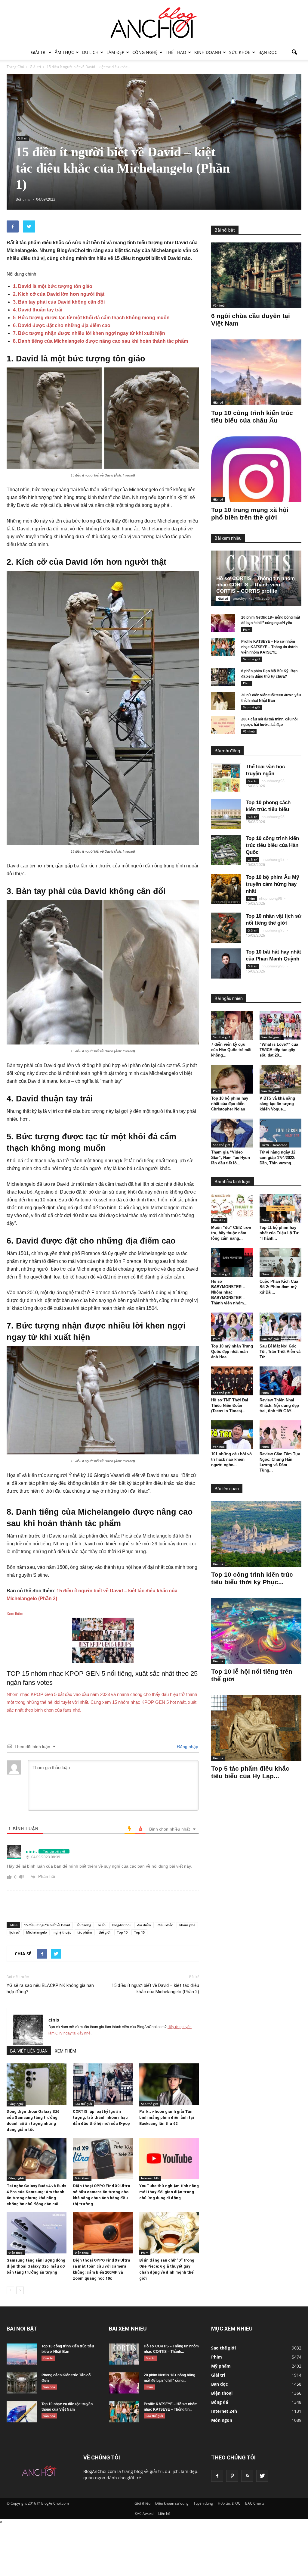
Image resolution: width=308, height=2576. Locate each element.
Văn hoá (219, 305)
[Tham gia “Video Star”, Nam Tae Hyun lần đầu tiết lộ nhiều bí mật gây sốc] (232, 1133)
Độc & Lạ (219, 1220)
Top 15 (139, 1932)
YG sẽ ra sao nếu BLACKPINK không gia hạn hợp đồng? (50, 1989)
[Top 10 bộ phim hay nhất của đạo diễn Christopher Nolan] (232, 1079)
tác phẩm (85, 1932)
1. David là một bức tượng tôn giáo (53, 286)
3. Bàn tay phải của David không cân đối (59, 302)
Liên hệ (164, 2514)
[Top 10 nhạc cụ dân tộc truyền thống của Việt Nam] (22, 2412)
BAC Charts (255, 2503)
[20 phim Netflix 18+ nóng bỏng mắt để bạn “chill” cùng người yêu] (223, 623)
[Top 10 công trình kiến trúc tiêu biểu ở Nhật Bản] (22, 2354)
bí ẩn (102, 1925)
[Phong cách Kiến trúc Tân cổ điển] (22, 2383)
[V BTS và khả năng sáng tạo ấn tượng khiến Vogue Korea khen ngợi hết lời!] (281, 1079)
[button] (294, 52)
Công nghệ (145, 52)
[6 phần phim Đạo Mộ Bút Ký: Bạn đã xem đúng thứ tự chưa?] (223, 677)
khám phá (187, 1925)
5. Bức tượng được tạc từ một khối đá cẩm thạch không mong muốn (91, 318)
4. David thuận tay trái (38, 310)
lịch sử (14, 1932)
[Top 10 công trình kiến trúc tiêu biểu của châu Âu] (256, 372)
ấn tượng (84, 1925)
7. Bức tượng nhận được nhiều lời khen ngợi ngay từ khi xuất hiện (89, 333)
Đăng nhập (187, 1747)
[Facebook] (217, 2476)
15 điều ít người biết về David (47, 1925)
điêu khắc (165, 1925)
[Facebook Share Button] (13, 226)
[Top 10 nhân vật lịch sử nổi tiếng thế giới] (226, 928)
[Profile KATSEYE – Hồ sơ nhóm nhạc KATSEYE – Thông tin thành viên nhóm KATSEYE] (223, 647)
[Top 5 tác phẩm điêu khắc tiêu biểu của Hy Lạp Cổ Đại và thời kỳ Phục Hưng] (256, 1728)
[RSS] (247, 2476)
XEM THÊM (65, 2051)
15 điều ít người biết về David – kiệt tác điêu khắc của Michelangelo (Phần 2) (155, 1989)
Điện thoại (82, 2178)
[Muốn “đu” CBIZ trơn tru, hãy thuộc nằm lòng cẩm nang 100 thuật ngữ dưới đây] (232, 1208)
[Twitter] (262, 2476)
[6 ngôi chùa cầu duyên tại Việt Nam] (256, 275)
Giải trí (39, 52)
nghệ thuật (62, 1932)
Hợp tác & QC (229, 2503)
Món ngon (222, 2420)
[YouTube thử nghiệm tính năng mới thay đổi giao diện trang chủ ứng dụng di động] (169, 2158)
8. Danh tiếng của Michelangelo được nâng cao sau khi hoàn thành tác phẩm (100, 341)
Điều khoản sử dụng (172, 2503)
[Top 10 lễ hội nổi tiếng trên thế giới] (256, 1631)
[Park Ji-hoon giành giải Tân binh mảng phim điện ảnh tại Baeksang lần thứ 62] (169, 2084)
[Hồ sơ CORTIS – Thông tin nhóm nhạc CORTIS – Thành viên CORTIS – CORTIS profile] (124, 2354)
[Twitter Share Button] (29, 226)
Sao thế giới (83, 2104)
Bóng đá (220, 2402)
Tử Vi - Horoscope (274, 1145)
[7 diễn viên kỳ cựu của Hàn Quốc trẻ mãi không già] (232, 1025)
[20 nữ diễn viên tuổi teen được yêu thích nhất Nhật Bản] (223, 701)
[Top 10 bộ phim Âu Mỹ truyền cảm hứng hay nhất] (226, 889)
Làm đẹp (115, 52)
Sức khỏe (240, 52)
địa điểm (144, 1925)
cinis (54, 2020)
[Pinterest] (232, 2476)
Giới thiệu (142, 2503)
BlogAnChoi (121, 1925)
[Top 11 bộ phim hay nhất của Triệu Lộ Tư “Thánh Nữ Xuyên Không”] (281, 1208)
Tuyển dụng (203, 2503)
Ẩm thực (64, 52)
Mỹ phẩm (221, 2366)
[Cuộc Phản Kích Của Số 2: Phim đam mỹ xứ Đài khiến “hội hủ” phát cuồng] (281, 1262)
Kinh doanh (208, 52)
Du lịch (90, 52)
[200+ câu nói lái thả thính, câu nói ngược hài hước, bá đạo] (223, 725)
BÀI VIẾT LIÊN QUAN (29, 2051)
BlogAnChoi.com (100, 2471)
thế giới (105, 1932)
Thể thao (176, 52)
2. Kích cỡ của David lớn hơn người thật (59, 294)
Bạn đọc (268, 52)
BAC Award (144, 2514)
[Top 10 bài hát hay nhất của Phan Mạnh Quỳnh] (226, 963)
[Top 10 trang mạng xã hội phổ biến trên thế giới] (256, 469)
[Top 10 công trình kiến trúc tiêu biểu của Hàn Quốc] (226, 850)
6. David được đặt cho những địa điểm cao (62, 325)
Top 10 (122, 1932)
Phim (145, 2253)
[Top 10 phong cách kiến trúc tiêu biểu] (226, 814)
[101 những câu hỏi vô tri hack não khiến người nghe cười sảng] (232, 1435)
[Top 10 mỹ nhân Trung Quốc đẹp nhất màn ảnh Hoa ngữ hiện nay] (232, 1327)
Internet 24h (150, 2178)
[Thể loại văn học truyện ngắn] (226, 778)
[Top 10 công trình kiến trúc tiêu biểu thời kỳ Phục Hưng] (256, 1534)
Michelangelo (37, 1932)
